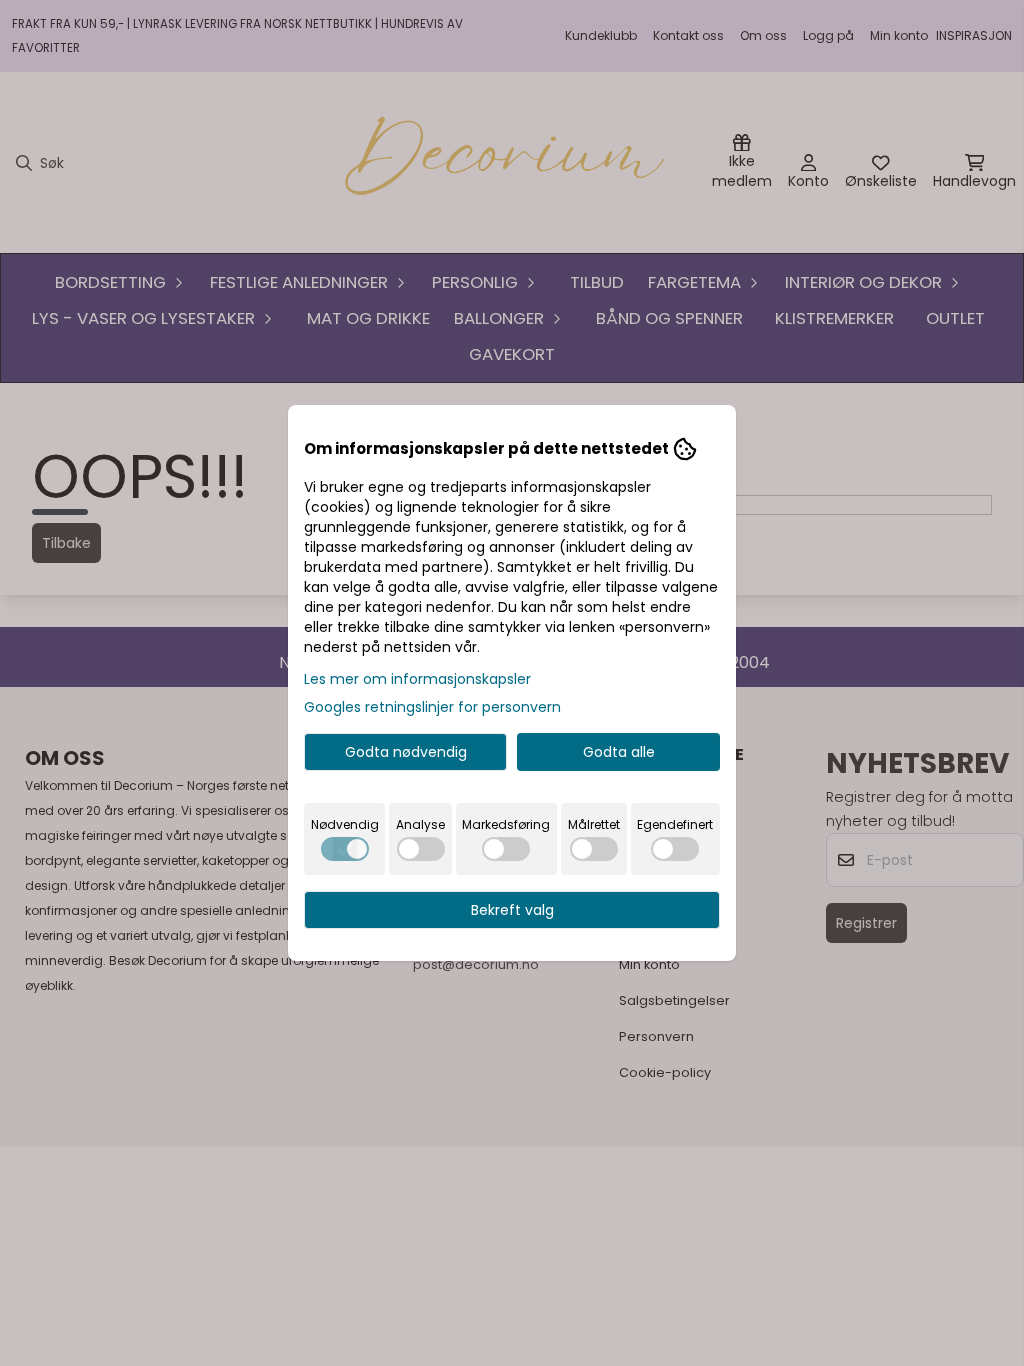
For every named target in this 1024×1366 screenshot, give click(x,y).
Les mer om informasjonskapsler (417, 679)
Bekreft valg (512, 910)
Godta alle (619, 752)
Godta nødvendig (406, 752)
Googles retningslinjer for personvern (432, 707)
